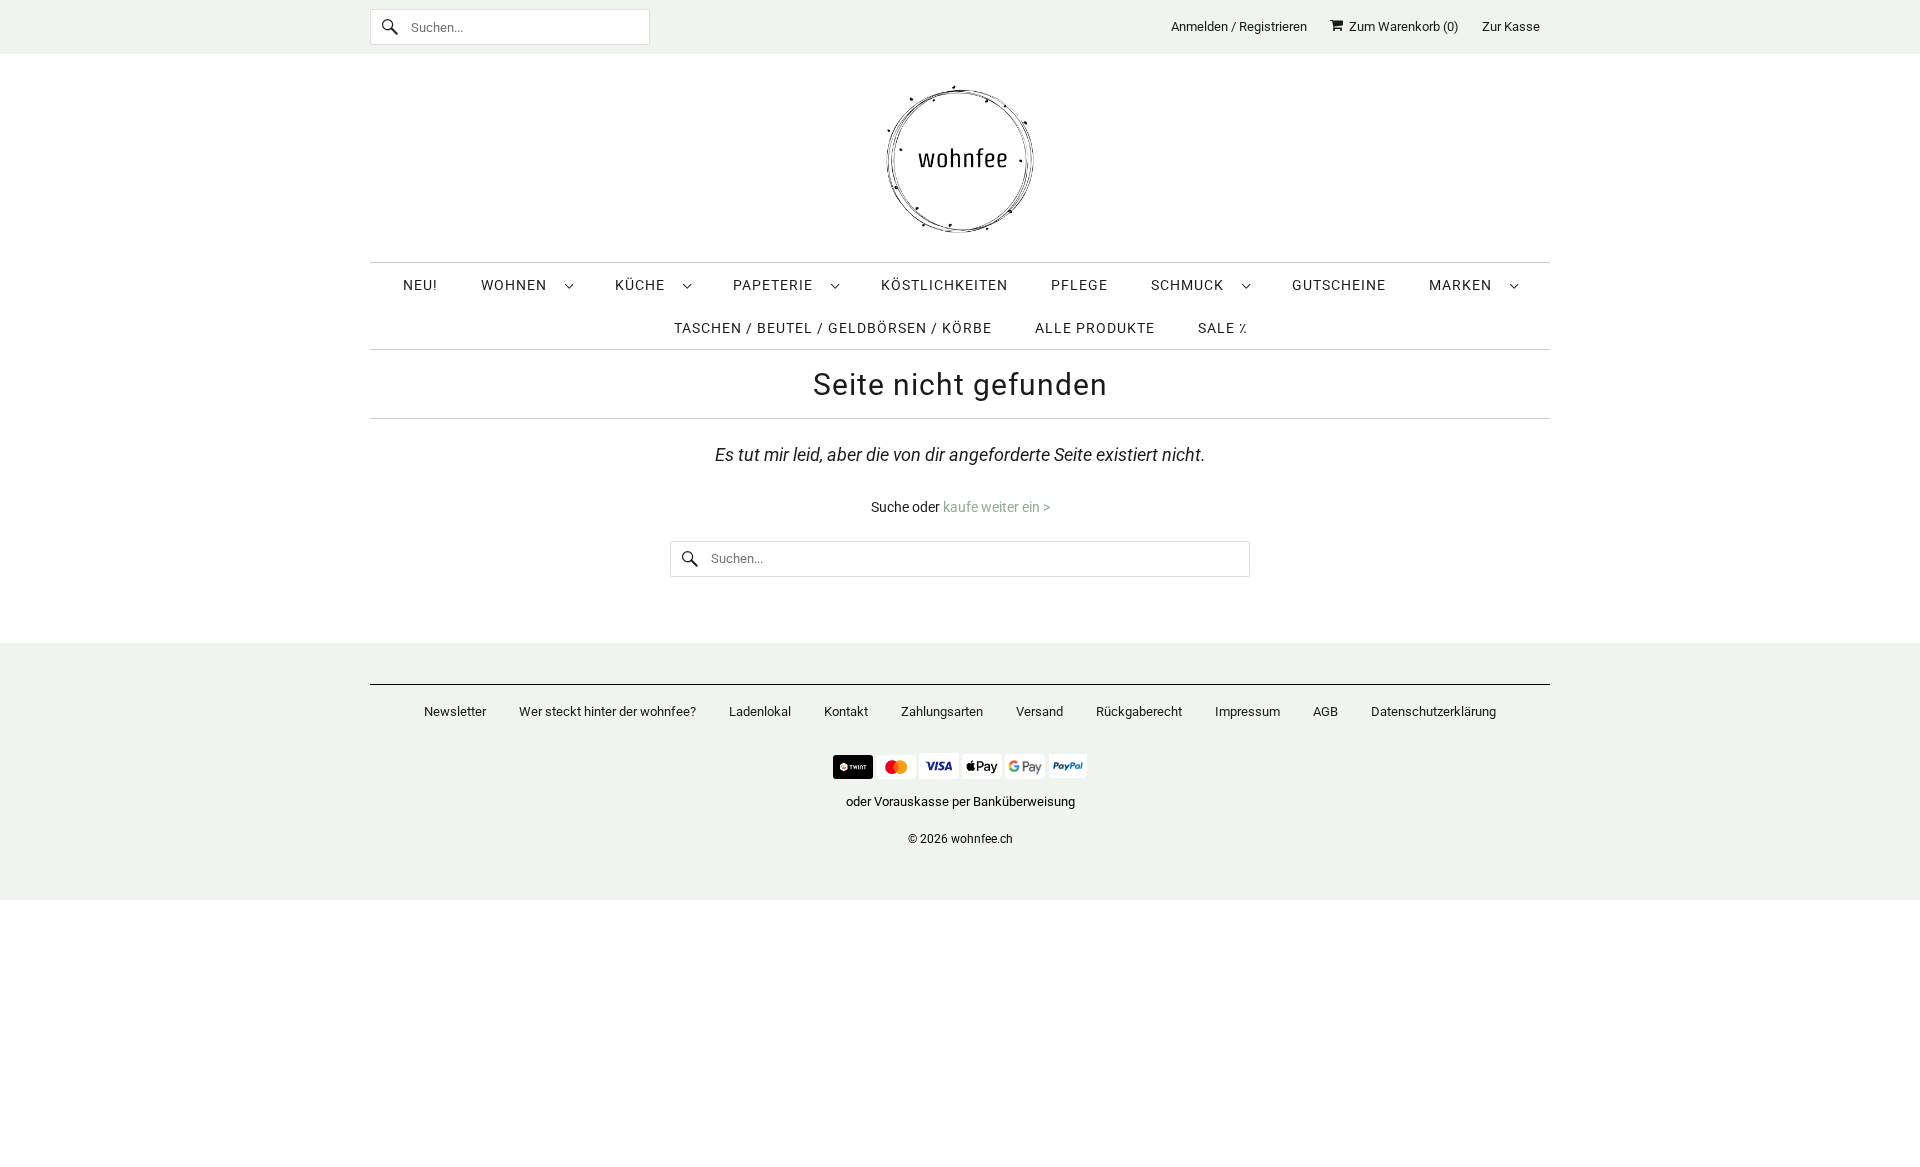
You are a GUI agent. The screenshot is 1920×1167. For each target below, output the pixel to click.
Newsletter (455, 711)
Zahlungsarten (942, 711)
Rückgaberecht (1139, 711)
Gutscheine (1339, 285)
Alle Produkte (1095, 328)
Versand (1039, 711)
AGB (1325, 711)
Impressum (1247, 711)
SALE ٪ (1222, 328)
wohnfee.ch (982, 839)
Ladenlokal (760, 711)
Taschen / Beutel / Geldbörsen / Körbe (833, 328)
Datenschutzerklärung (1433, 711)
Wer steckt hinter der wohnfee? (607, 711)
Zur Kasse (1511, 26)
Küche (644, 285)
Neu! (420, 285)
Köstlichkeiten (944, 285)
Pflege (1079, 285)
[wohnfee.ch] (960, 163)
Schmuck (1191, 285)
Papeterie (777, 285)
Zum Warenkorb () (1401, 26)
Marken (1464, 285)
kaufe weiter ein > (996, 507)
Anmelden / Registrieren (1239, 26)
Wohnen (518, 285)
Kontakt (846, 711)
